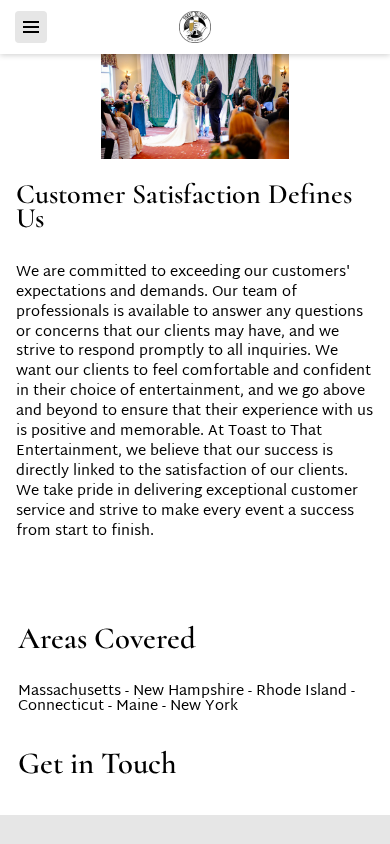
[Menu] (31, 27)
